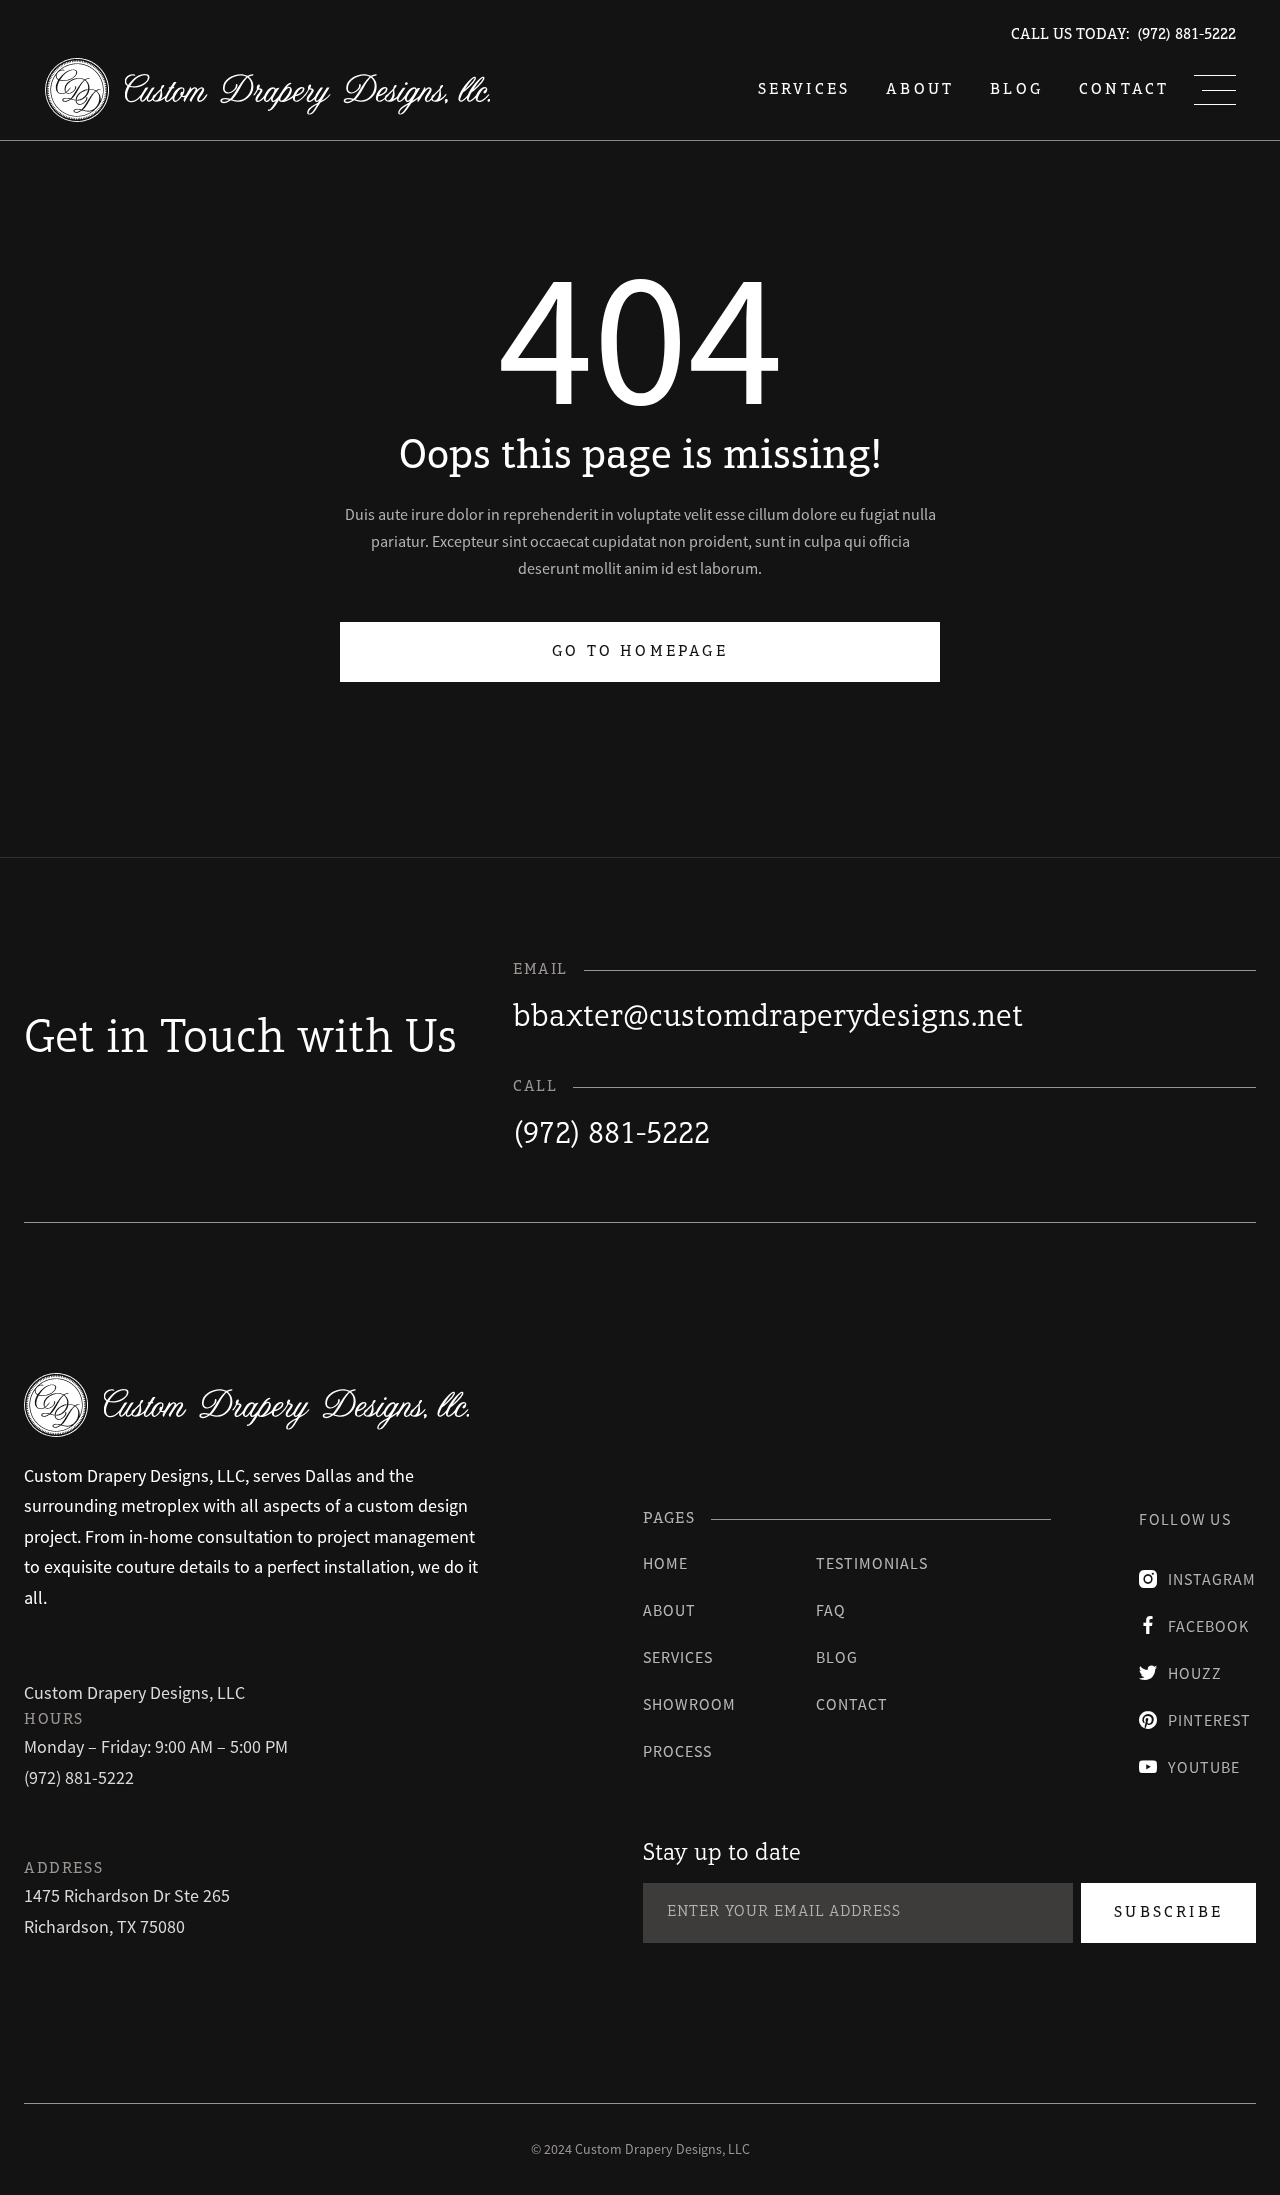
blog (1016, 90)
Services (678, 1657)
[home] (267, 90)
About (920, 90)
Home (665, 1563)
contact (852, 1704)
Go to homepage (640, 652)
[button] (1215, 90)
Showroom (689, 1704)
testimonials (872, 1563)
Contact (1124, 90)
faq (831, 1610)
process (677, 1751)
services (804, 90)
